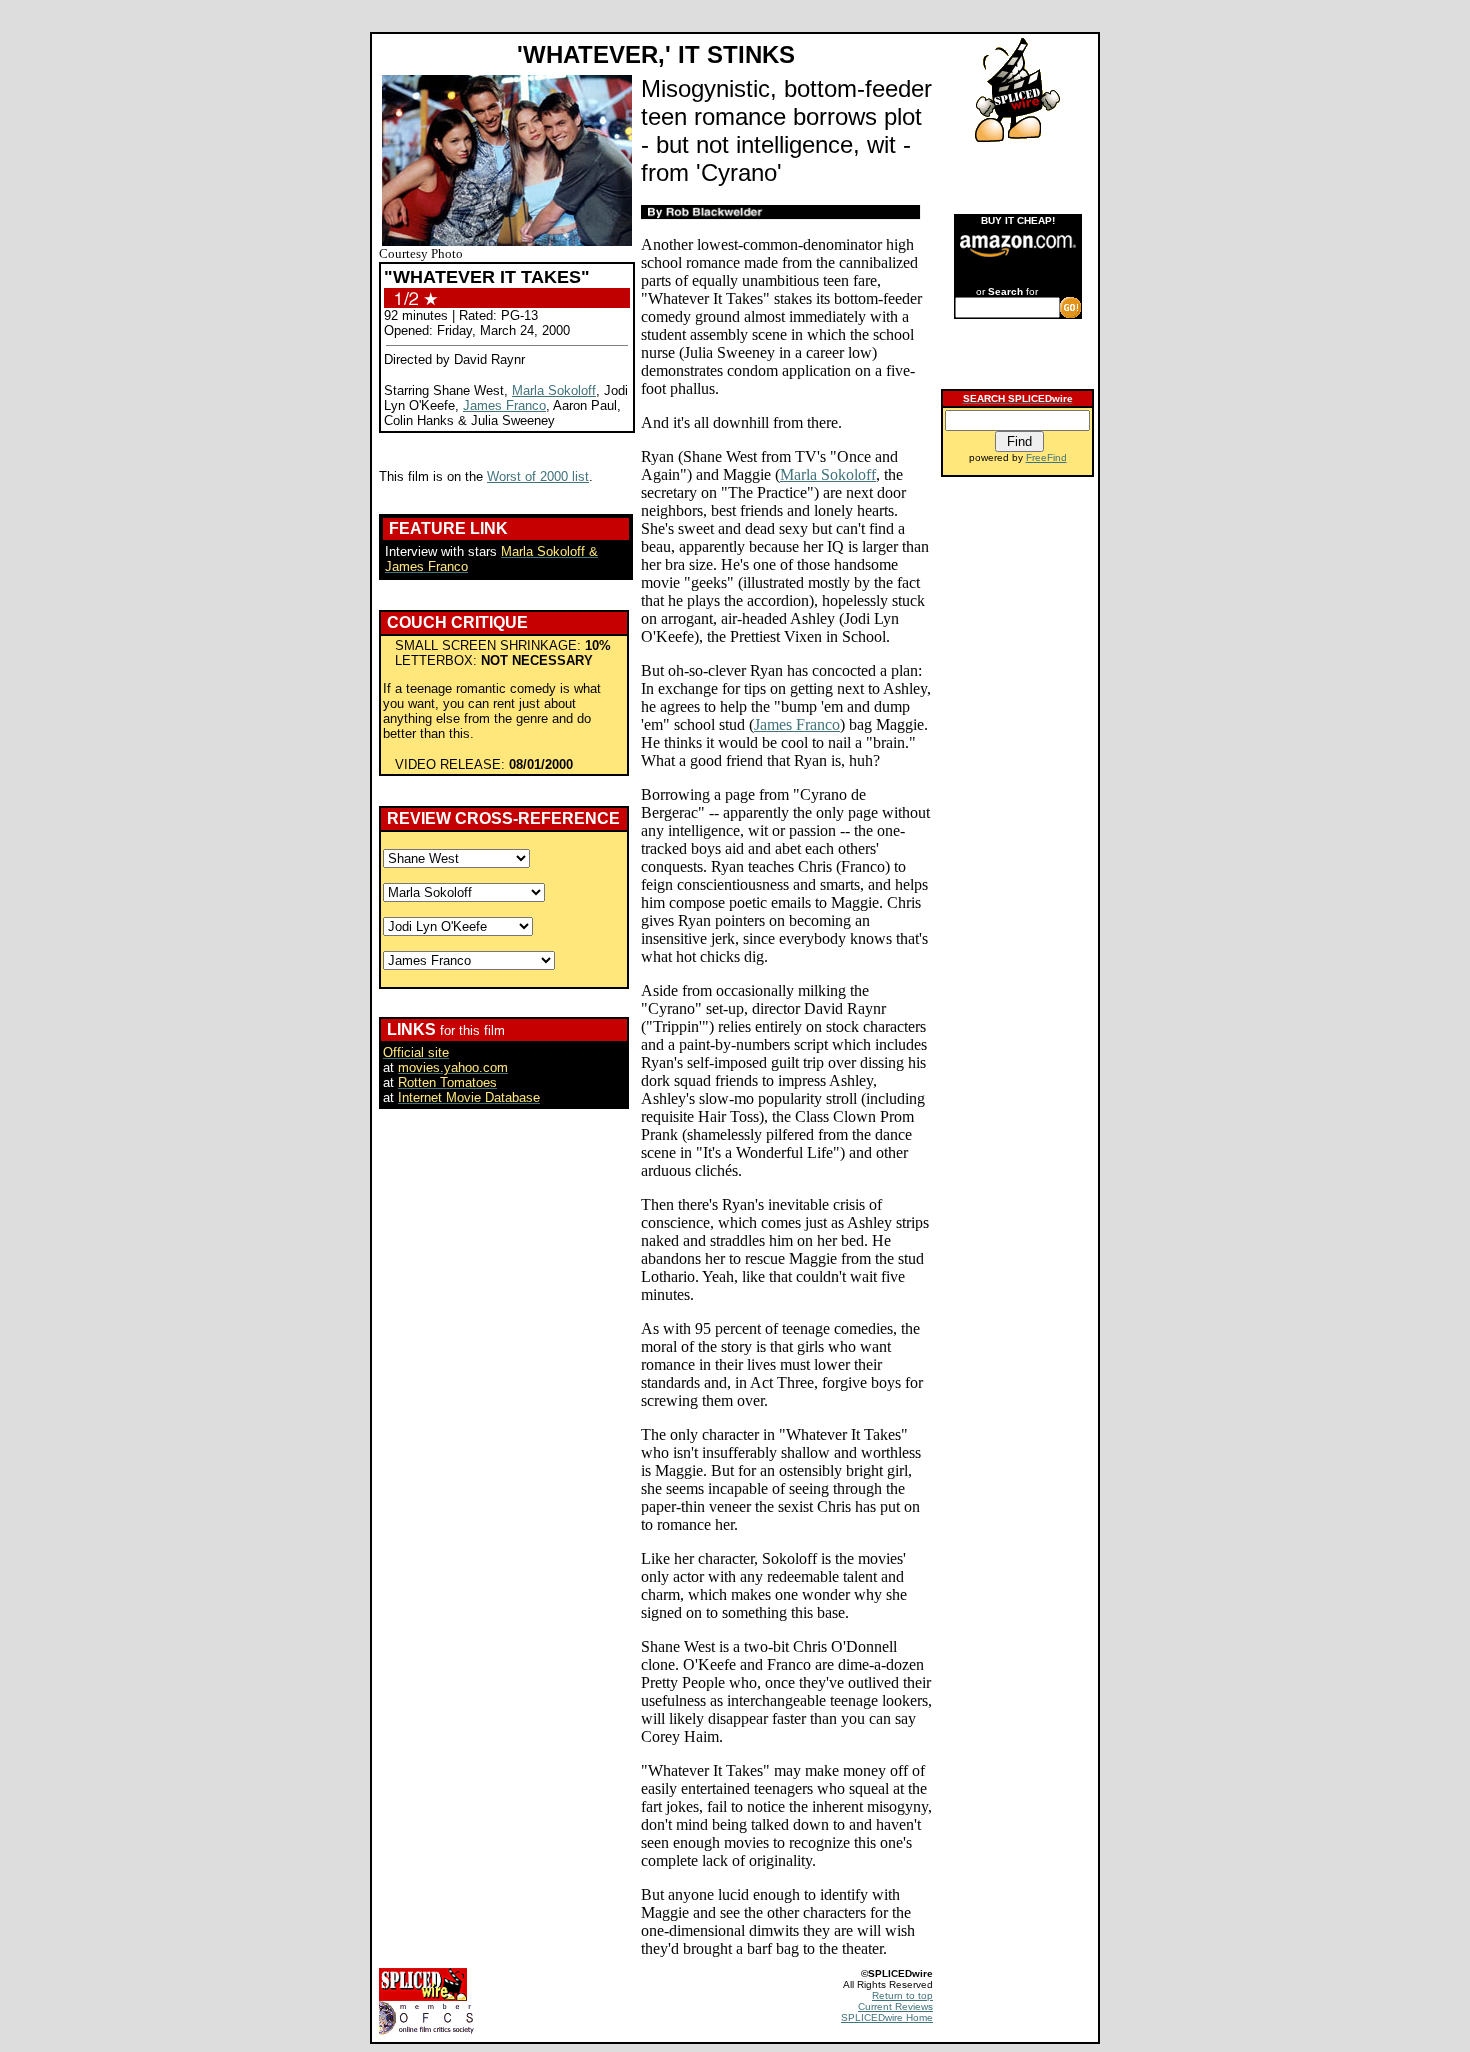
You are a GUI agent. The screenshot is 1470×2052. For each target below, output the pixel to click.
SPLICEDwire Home (887, 2017)
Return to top (902, 1995)
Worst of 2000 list (538, 476)
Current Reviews (895, 2006)
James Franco (504, 405)
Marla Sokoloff (554, 390)
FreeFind (1046, 457)
